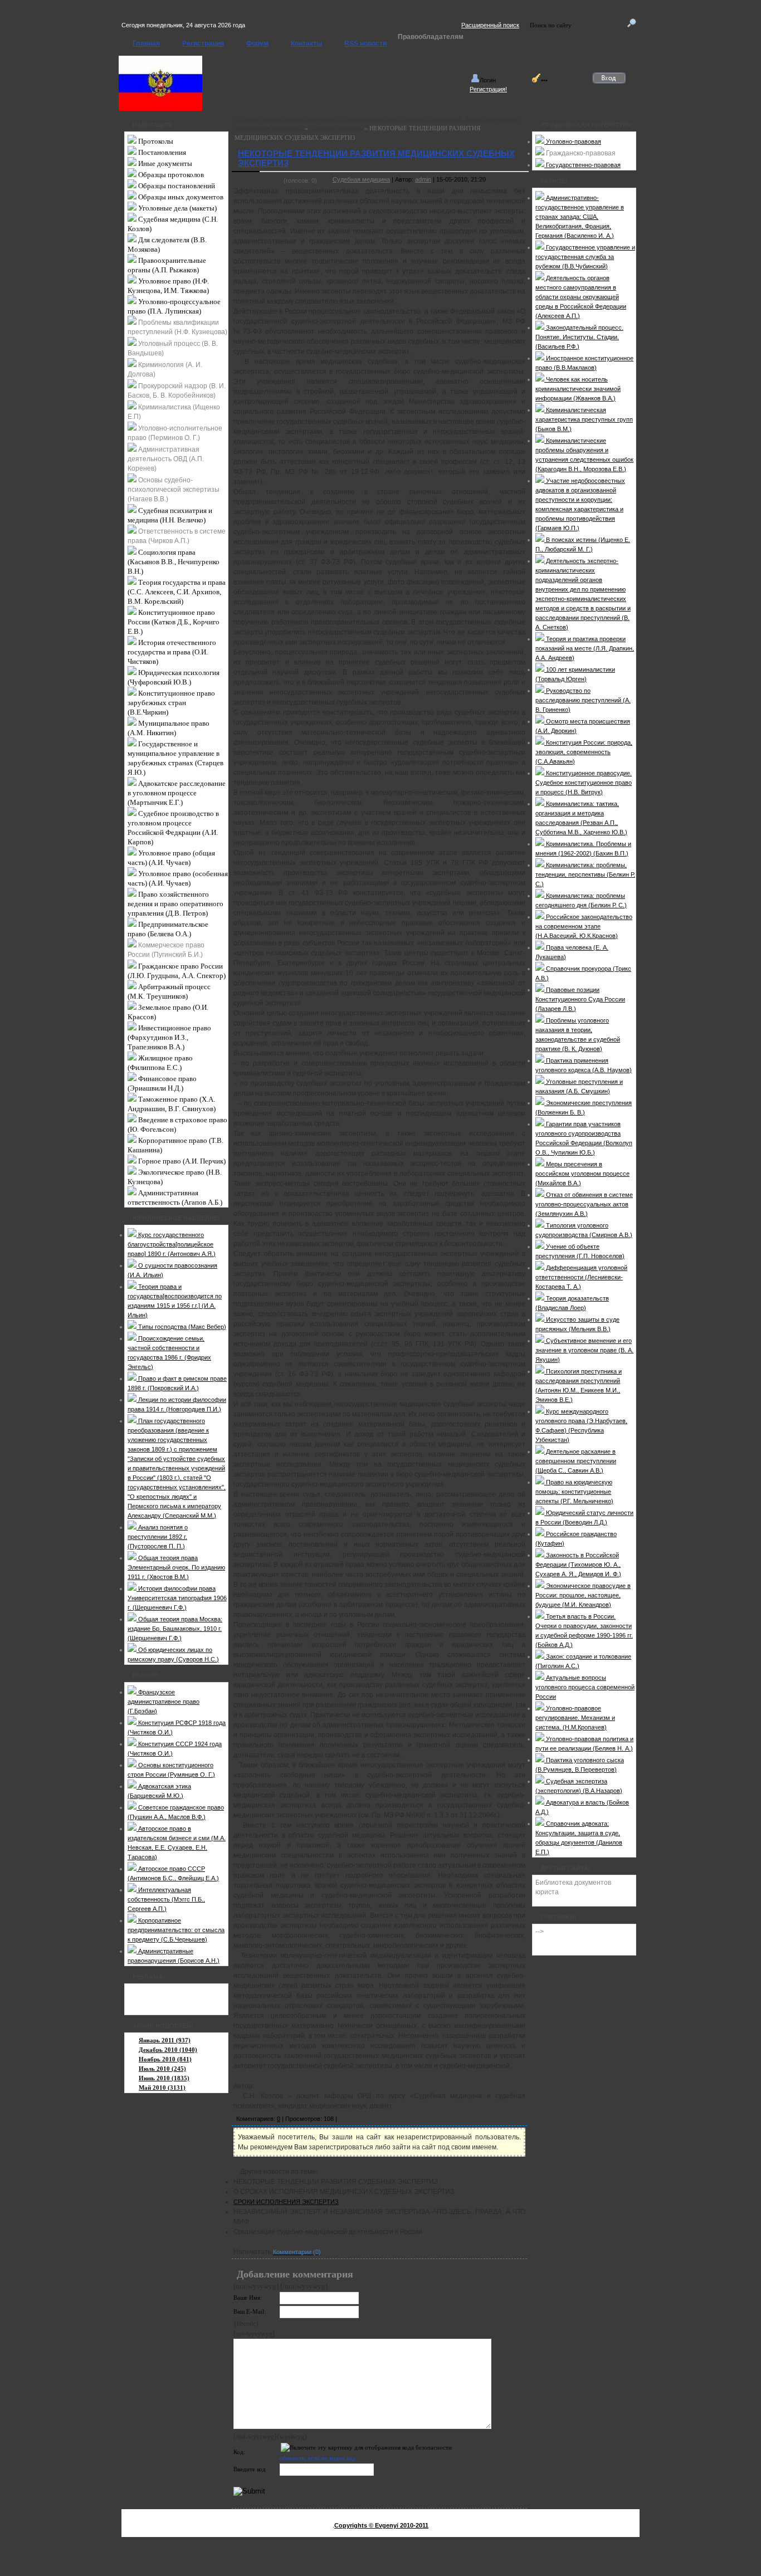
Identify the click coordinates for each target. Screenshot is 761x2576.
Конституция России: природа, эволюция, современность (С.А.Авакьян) (584, 752)
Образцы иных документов (180, 197)
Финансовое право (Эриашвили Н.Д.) (162, 1083)
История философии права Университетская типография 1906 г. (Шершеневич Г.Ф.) (177, 1598)
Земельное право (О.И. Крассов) (168, 1012)
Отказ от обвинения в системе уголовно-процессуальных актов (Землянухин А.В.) (584, 1204)
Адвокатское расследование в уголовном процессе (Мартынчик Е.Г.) (177, 793)
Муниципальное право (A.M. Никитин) (169, 728)
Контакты (306, 43)
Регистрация (203, 43)
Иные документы (164, 163)
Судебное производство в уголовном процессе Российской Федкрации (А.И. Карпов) (173, 828)
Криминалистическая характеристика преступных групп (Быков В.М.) (584, 419)
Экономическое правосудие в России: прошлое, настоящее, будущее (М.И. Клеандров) (583, 1595)
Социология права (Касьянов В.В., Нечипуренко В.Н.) (174, 562)
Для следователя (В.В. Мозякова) (167, 245)
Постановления (161, 152)
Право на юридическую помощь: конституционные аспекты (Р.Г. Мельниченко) (574, 1492)
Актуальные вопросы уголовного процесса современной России (585, 1687)
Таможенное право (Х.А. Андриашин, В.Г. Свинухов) (172, 1104)
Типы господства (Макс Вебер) (181, 1327)
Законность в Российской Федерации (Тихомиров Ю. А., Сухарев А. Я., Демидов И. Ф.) (578, 1565)
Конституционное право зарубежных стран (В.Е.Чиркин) (171, 703)
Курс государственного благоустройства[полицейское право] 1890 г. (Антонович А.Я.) (172, 1244)
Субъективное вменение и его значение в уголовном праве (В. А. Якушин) (584, 1350)
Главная (146, 43)
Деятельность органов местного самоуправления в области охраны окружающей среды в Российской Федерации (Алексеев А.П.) (581, 297)
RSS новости (365, 43)
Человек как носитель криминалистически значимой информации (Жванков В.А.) (578, 389)
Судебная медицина (336, 128)
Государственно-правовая (582, 165)
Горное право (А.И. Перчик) (181, 1161)
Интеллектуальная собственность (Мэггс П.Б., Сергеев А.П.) (166, 1899)
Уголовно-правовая (573, 141)
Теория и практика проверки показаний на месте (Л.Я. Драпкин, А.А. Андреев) (585, 648)
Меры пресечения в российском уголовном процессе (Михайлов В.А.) (582, 1174)
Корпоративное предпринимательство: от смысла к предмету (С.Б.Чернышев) (176, 1930)
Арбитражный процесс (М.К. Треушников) (169, 991)
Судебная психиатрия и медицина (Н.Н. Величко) (170, 515)
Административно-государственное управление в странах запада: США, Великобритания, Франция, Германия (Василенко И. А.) (580, 217)
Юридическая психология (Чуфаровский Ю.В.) (174, 677)
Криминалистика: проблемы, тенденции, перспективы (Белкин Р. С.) (585, 874)
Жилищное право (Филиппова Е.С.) (160, 1063)
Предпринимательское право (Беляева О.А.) (168, 929)
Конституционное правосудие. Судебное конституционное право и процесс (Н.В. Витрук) (584, 783)
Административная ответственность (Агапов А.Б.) (175, 1197)
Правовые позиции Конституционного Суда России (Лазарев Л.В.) (580, 999)
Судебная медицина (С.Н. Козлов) (173, 224)
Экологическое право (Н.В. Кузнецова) (175, 1177)
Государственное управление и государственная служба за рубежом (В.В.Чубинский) (585, 257)
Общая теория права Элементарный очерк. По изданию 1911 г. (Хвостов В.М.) (176, 1567)
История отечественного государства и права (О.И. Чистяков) (172, 652)
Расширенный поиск (490, 25)
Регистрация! (488, 89)
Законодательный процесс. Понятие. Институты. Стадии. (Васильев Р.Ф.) (579, 337)
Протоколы (155, 141)
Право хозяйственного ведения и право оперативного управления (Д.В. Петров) (175, 904)
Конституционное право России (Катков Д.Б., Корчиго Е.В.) (174, 622)
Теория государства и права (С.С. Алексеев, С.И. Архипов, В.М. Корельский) (177, 592)
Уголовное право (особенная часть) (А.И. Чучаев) (178, 878)
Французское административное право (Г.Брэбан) (164, 1702)
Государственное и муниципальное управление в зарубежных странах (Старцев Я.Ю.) (175, 758)
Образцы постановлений (176, 186)
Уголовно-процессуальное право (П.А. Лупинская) (174, 306)
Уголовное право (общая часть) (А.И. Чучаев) (171, 858)
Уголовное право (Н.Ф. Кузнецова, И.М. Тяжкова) (168, 286)
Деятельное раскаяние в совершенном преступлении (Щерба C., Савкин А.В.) (576, 1461)
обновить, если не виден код (318, 2458)
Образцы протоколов (170, 175)
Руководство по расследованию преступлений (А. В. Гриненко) (583, 700)
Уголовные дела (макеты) (177, 208)
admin (423, 179)
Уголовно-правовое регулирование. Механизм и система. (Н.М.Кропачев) (575, 1718)
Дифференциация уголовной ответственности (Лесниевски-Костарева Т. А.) (581, 1277)
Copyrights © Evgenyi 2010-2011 (381, 2525)
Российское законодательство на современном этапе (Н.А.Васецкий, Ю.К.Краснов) (584, 926)
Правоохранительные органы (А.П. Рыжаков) (167, 265)
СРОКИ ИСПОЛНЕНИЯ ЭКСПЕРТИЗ (286, 2202)
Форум (257, 43)
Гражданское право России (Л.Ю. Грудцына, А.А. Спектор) (177, 971)
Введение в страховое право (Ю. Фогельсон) (177, 1125)
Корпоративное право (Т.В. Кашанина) (175, 1145)
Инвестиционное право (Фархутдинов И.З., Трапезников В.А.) (169, 1037)
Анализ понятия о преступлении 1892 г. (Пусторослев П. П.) (158, 1537)
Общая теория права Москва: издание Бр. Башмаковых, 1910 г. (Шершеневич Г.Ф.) (175, 1629)
